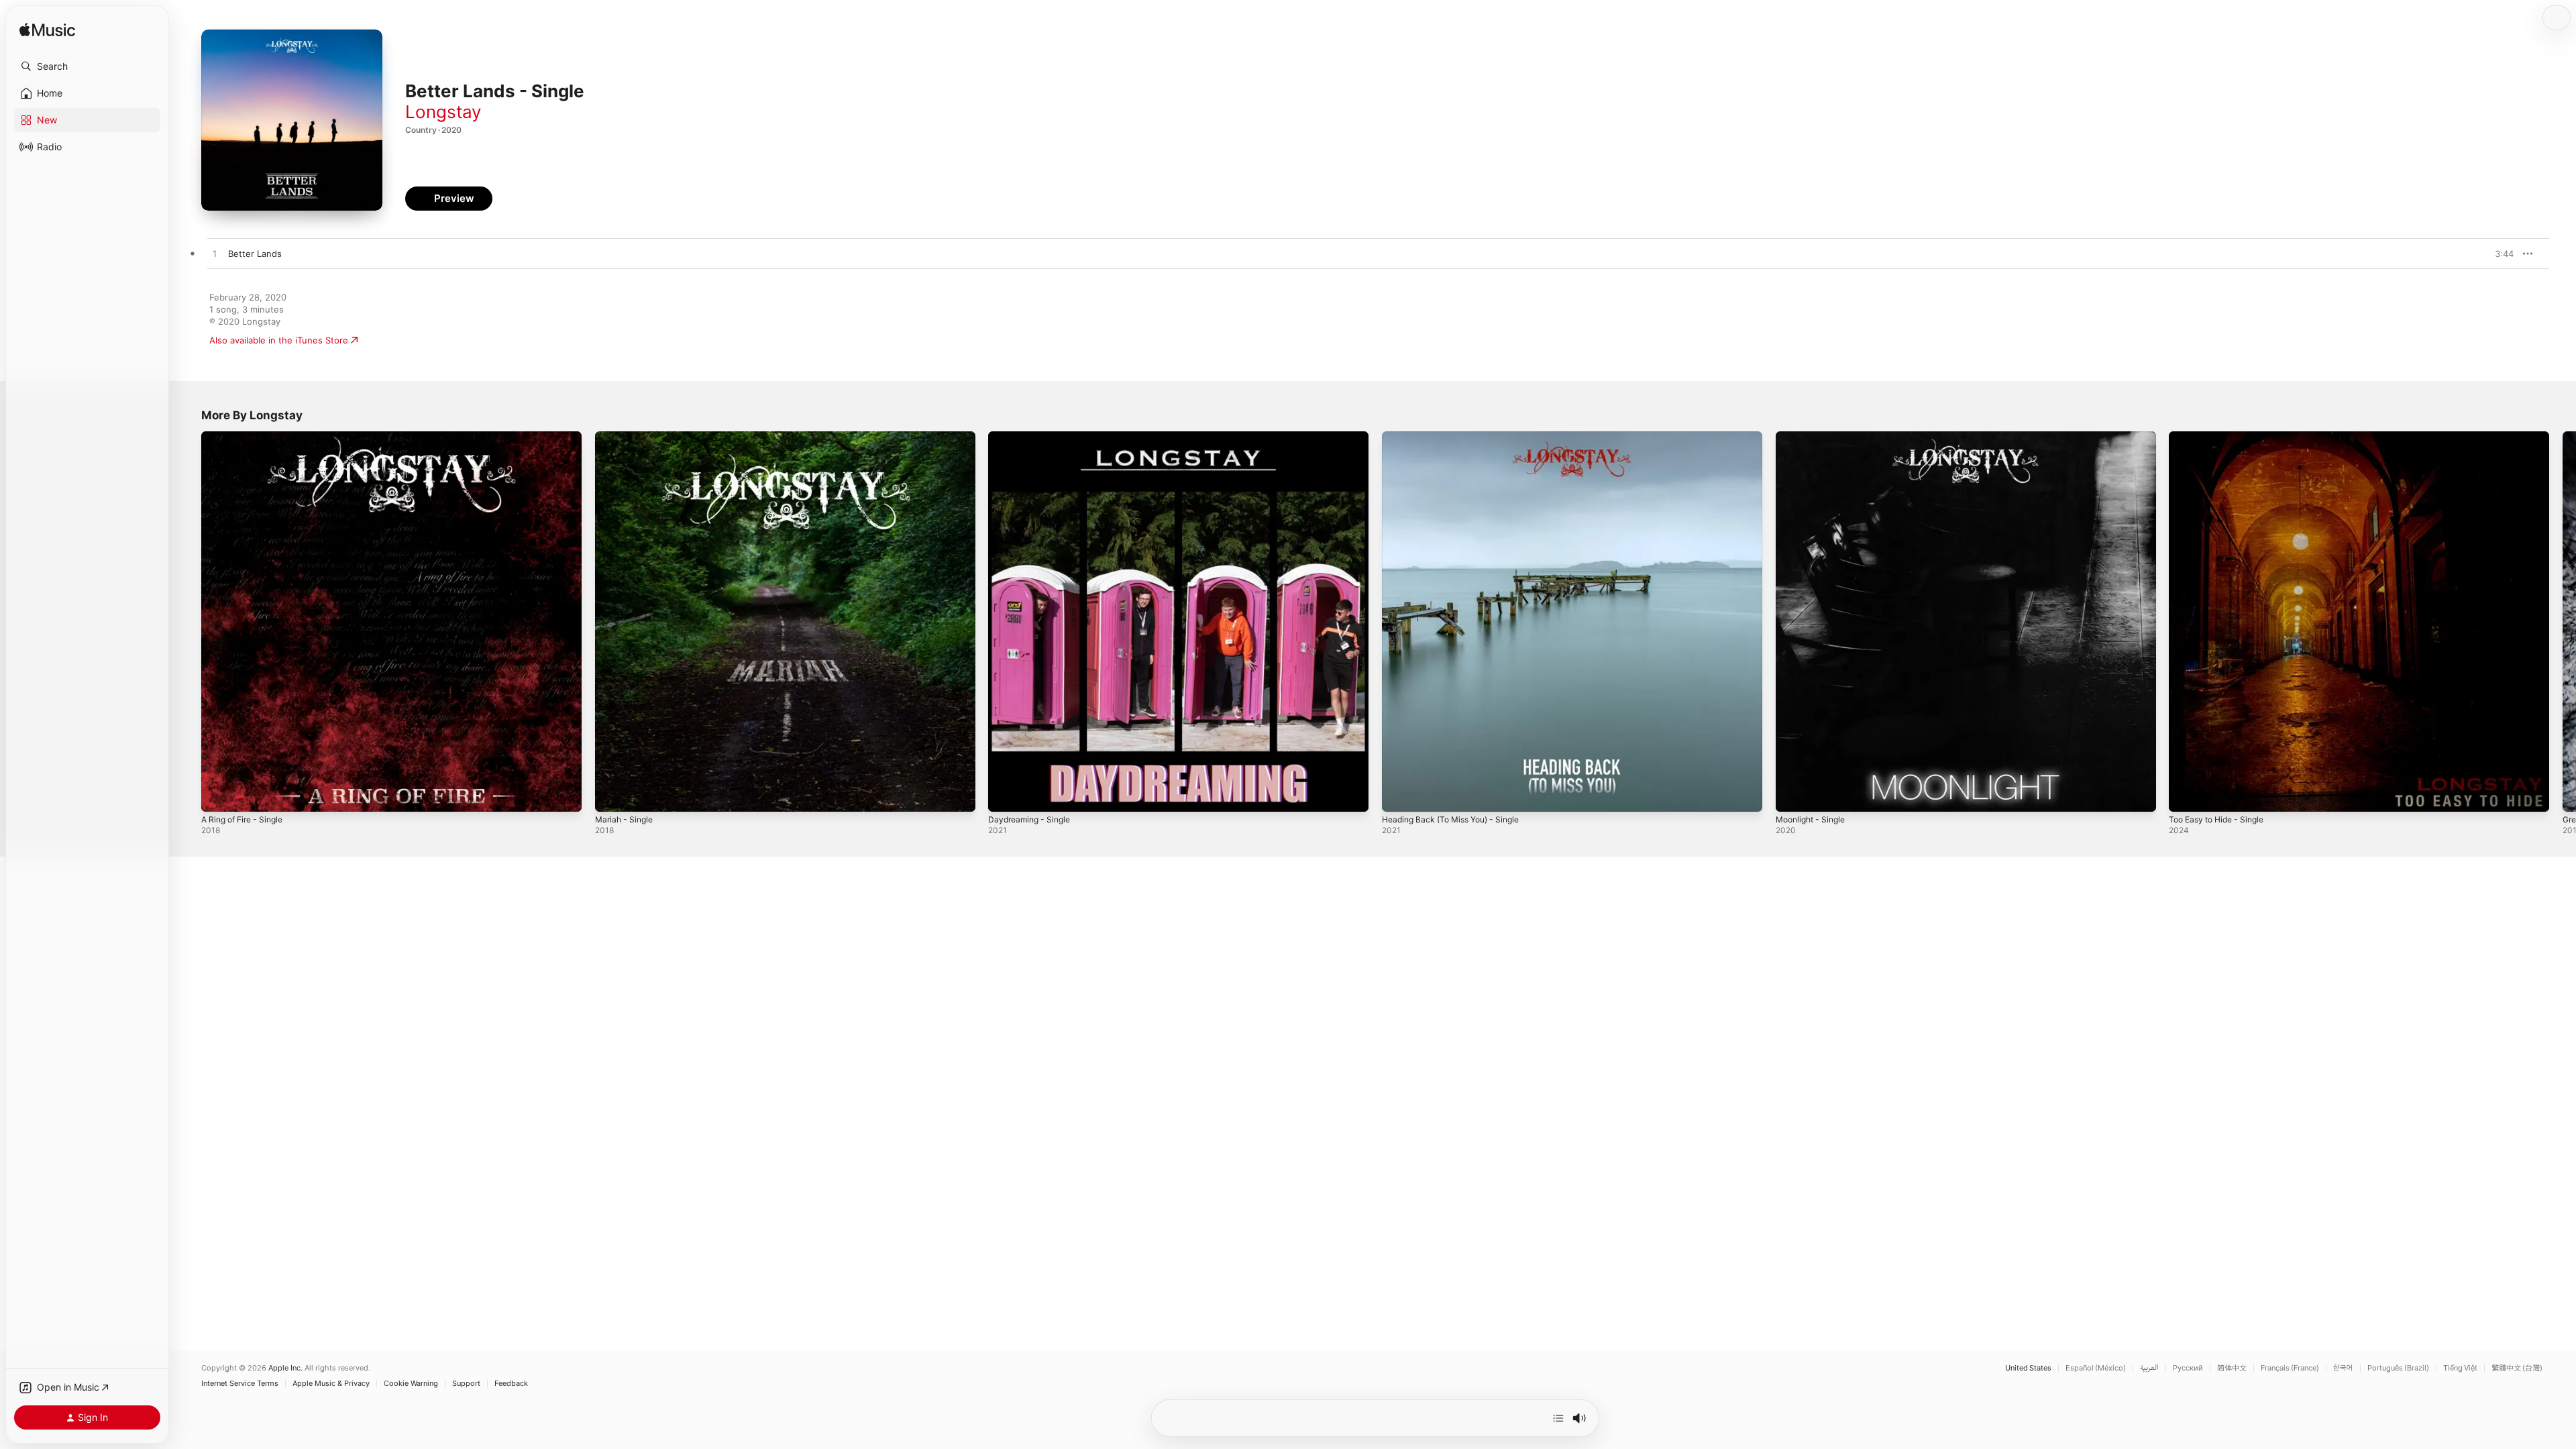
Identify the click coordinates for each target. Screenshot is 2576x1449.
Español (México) (2096, 1368)
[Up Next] (1558, 1418)
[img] (47, 31)
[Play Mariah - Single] (612, 795)
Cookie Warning (411, 1384)
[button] (87, 66)
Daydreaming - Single (1033, 437)
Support (466, 1384)
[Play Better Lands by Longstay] (215, 254)
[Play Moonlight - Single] (1792, 795)
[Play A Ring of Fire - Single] (218, 795)
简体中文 (2232, 1368)
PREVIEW (2499, 254)
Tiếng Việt (2460, 1368)
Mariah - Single (627, 437)
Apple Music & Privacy (331, 1384)
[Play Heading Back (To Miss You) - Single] (1399, 795)
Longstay (443, 112)
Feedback (511, 1384)
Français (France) (2290, 1368)
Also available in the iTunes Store (279, 340)
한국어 (2343, 1368)
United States (2028, 1368)
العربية (2149, 1368)
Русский (2188, 1368)
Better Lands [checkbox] (255, 254)
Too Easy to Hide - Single (2222, 437)
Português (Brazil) (2398, 1368)
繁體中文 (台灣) (2517, 1368)
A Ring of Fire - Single (247, 437)
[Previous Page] (188, 621)
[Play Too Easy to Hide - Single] (2186, 795)
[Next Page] (2563, 621)
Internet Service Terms (240, 1384)
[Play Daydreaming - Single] (1005, 795)
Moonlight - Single (1814, 437)
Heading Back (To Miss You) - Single (1458, 437)
